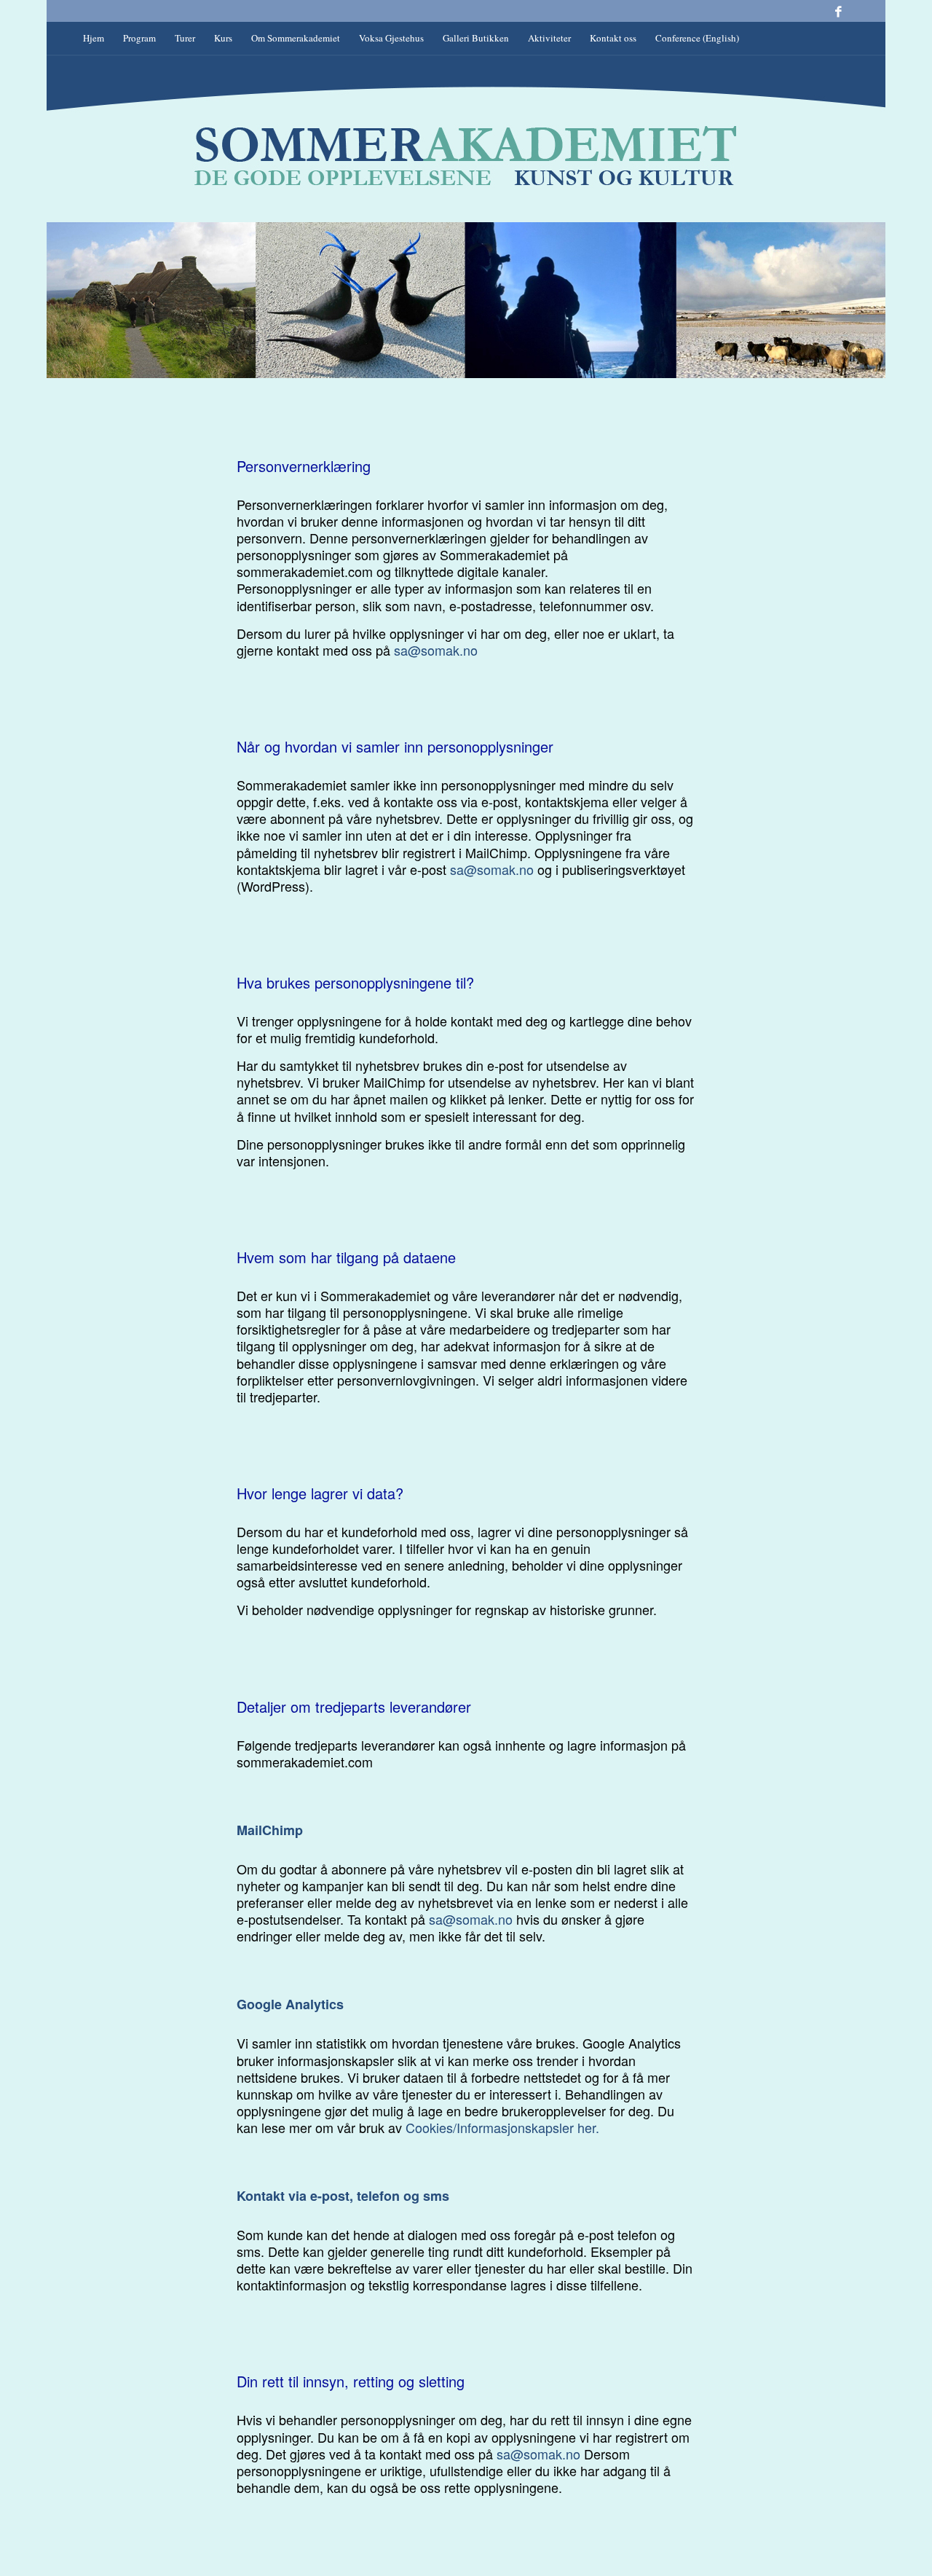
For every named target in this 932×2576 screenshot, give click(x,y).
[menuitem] (94, 38)
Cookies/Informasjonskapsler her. (502, 2127)
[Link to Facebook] (838, 11)
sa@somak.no (436, 650)
